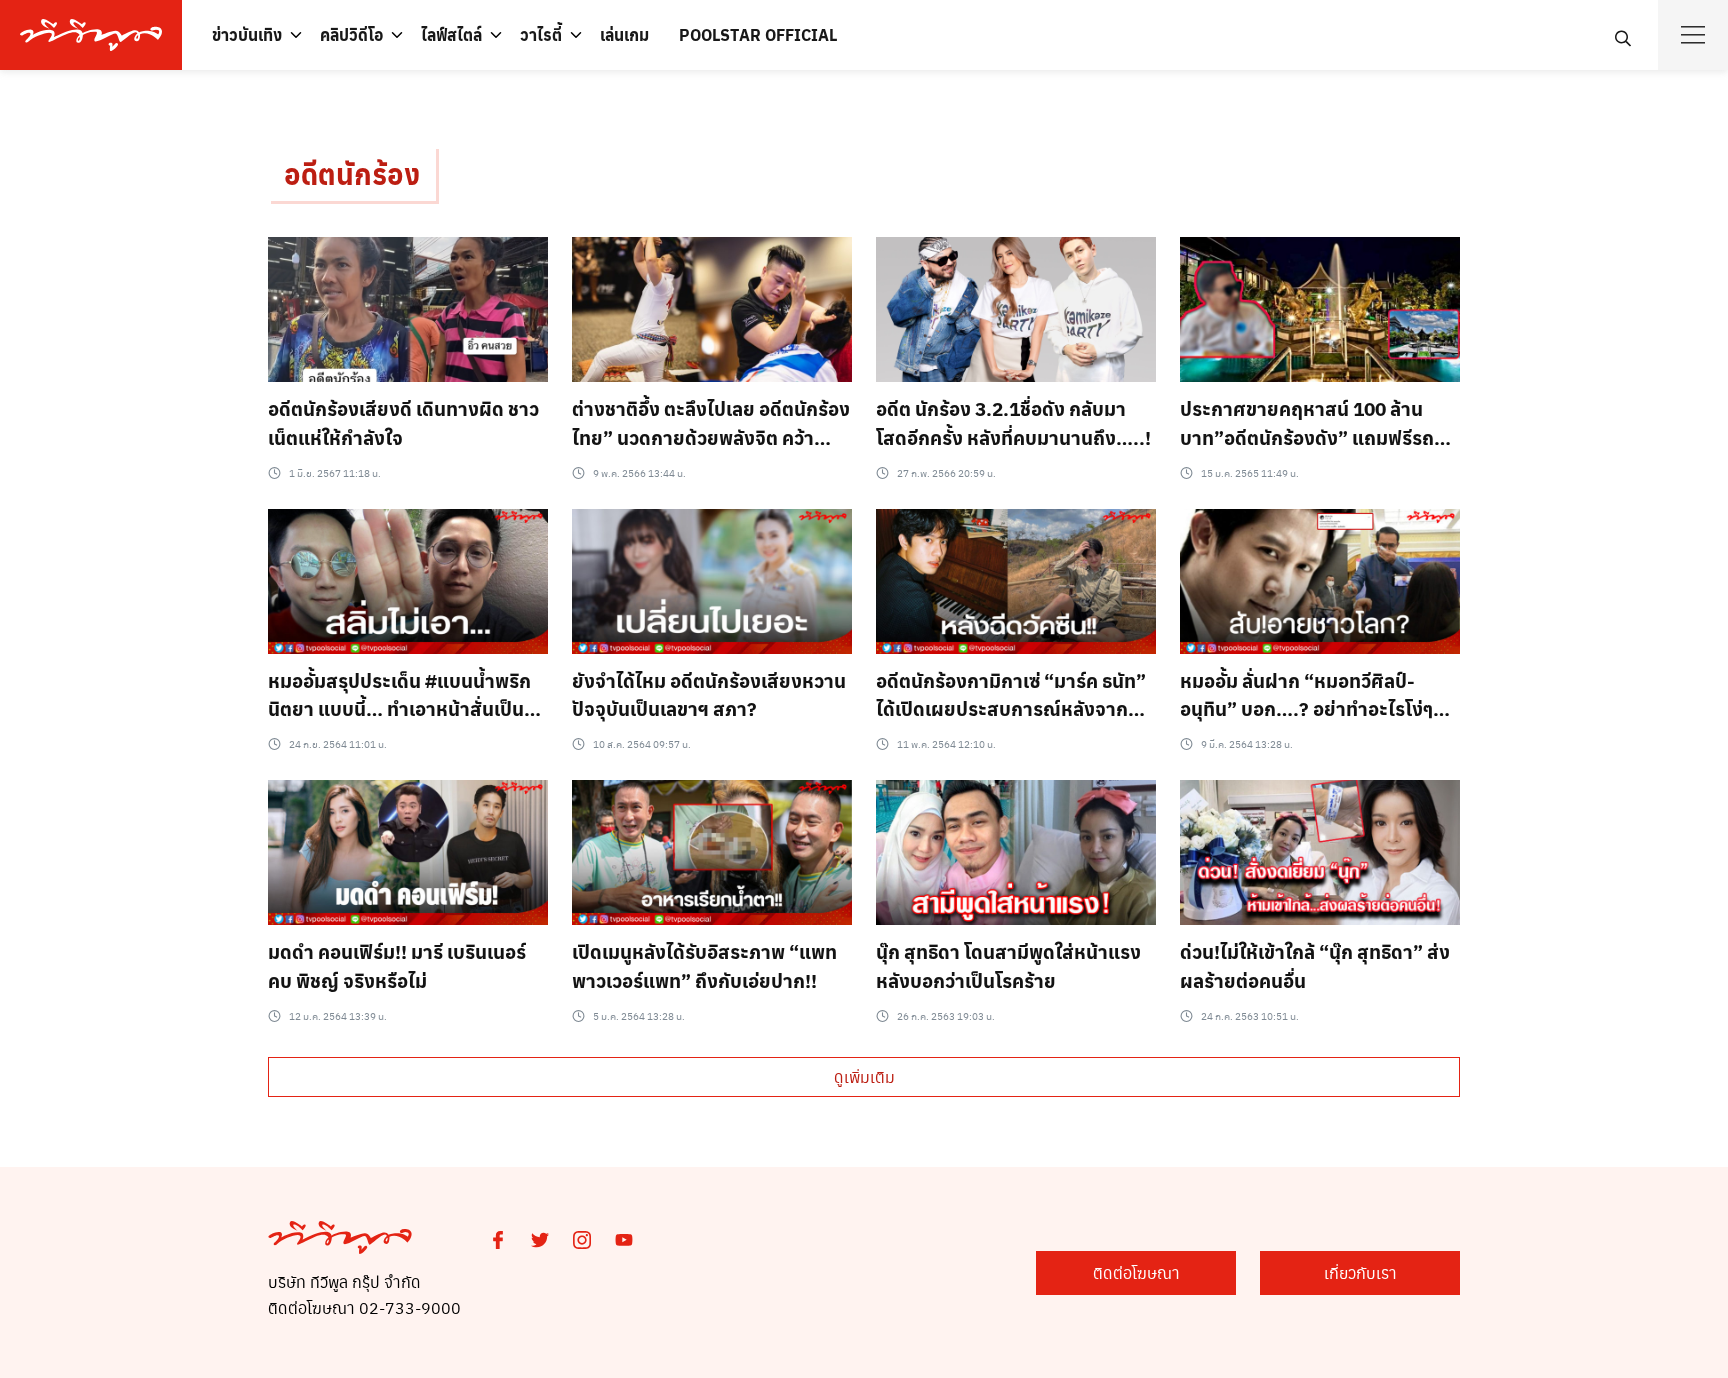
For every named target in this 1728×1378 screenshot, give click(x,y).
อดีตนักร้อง (352, 173)
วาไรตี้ (541, 34)
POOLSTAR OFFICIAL (758, 34)
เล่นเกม (624, 34)
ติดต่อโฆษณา (1136, 1272)
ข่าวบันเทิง (247, 34)
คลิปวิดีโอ (351, 34)
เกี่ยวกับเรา (1360, 1272)
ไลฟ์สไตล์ (451, 34)
